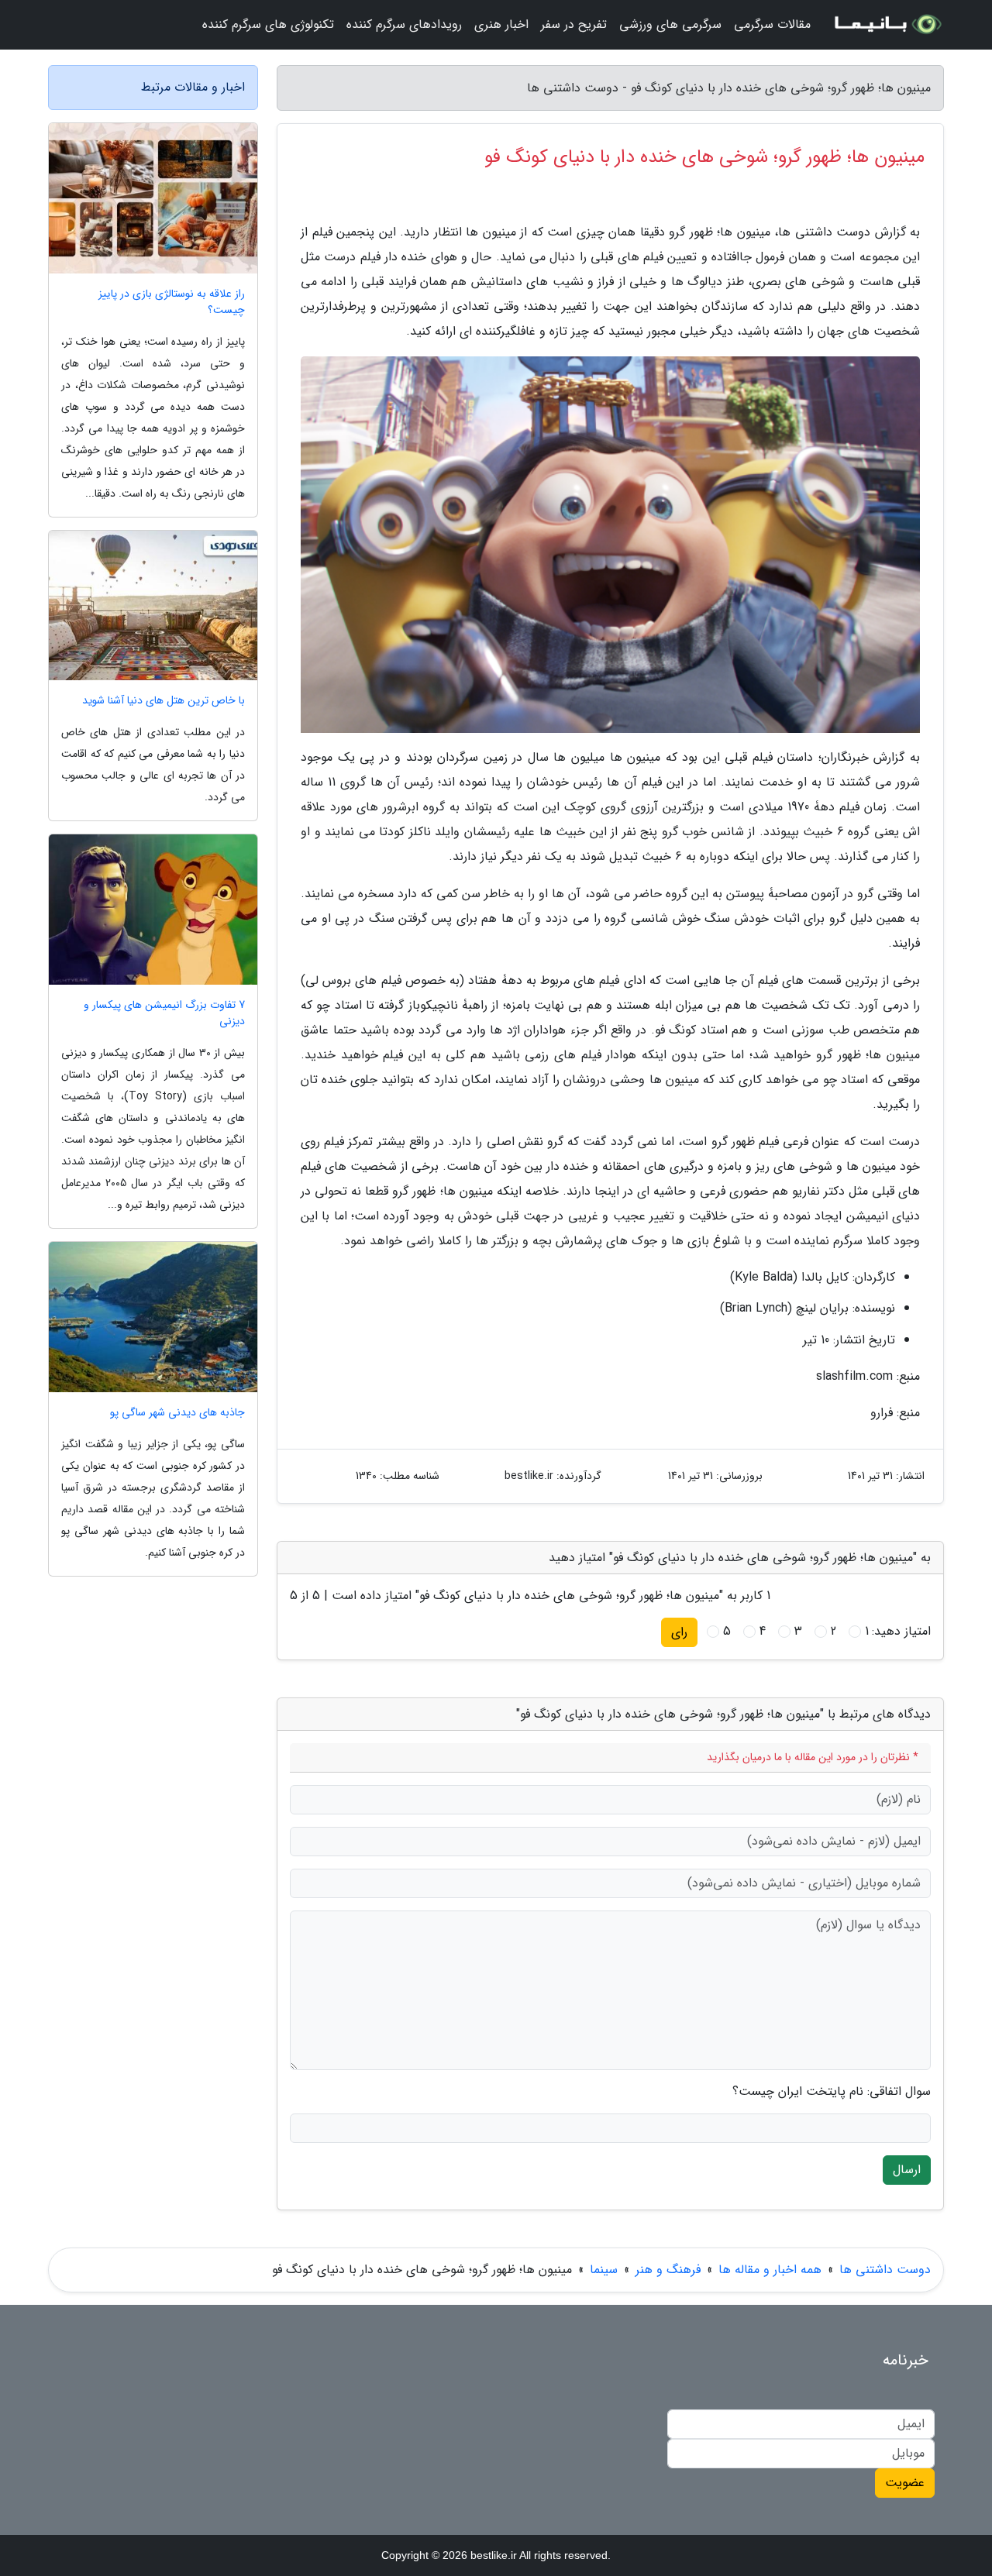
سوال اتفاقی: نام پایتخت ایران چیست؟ (832, 2092)
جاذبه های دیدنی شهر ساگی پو (177, 1413)
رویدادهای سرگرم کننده (404, 24)
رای (679, 1632)
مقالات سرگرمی (772, 24)
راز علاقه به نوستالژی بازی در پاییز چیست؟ (172, 302)
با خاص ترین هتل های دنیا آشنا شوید (164, 701)
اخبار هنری (501, 24)
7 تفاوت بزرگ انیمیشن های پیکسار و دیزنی (164, 1013)
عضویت (905, 2483)
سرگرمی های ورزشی (670, 24)
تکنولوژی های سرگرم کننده (268, 24)
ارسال (907, 2170)
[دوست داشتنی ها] (887, 25)
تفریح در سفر (574, 24)
